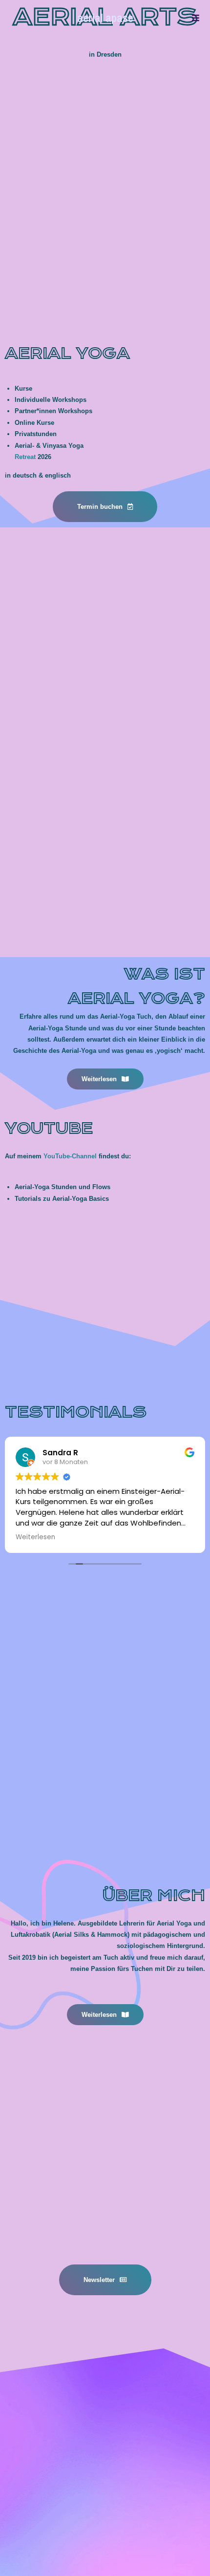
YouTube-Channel (70, 1156)
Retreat (25, 457)
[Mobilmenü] (196, 18)
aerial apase (105, 18)
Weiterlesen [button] (35, 1537)
